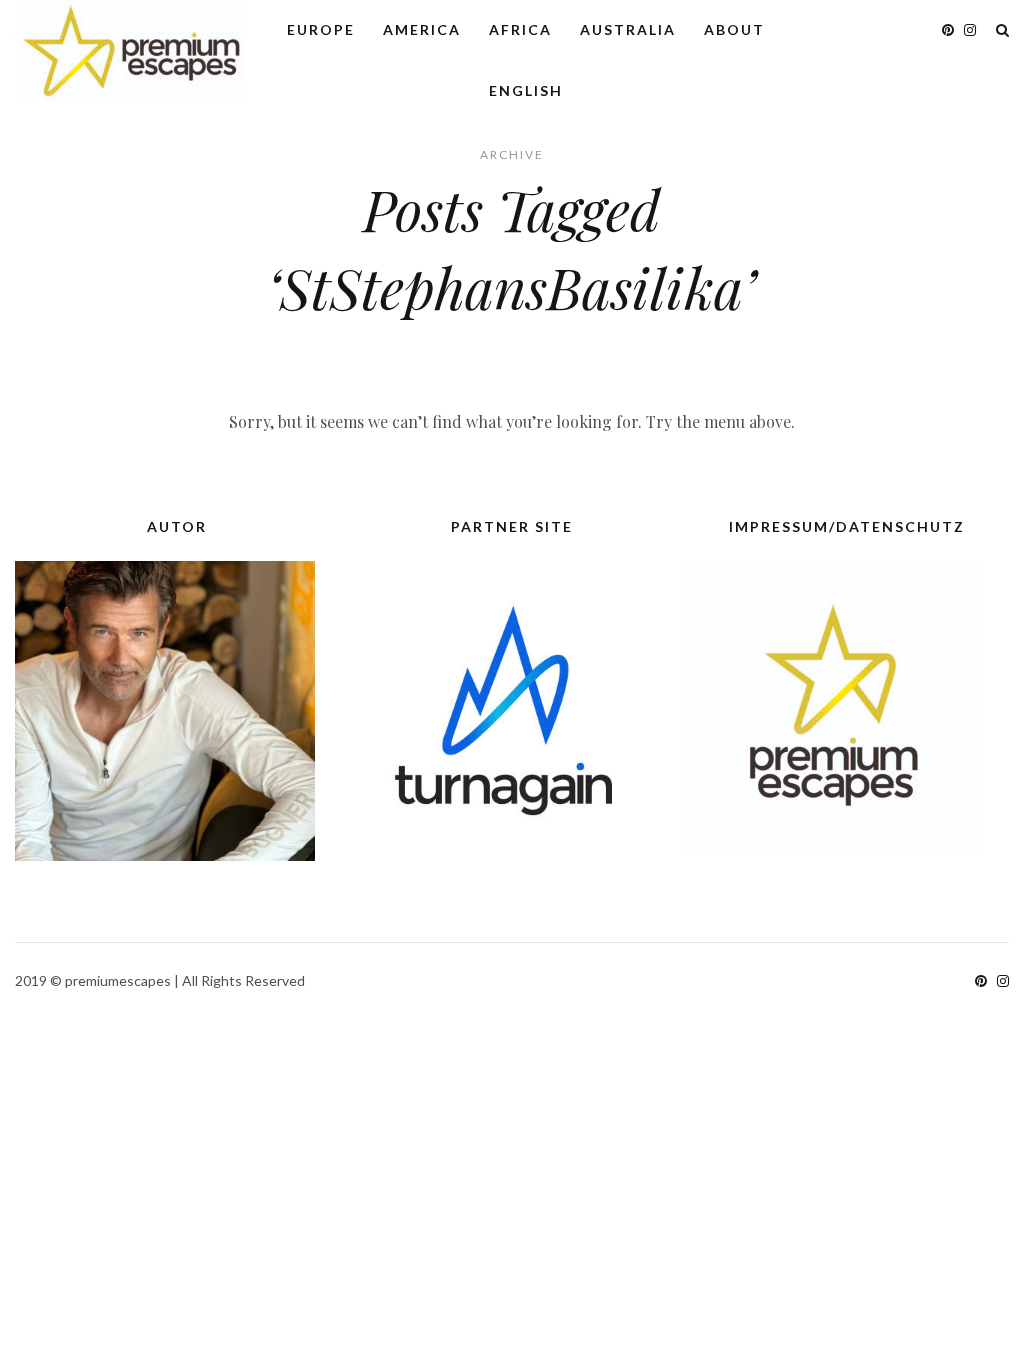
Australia (628, 29)
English (526, 90)
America (422, 29)
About (734, 29)
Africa (520, 29)
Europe (321, 29)
